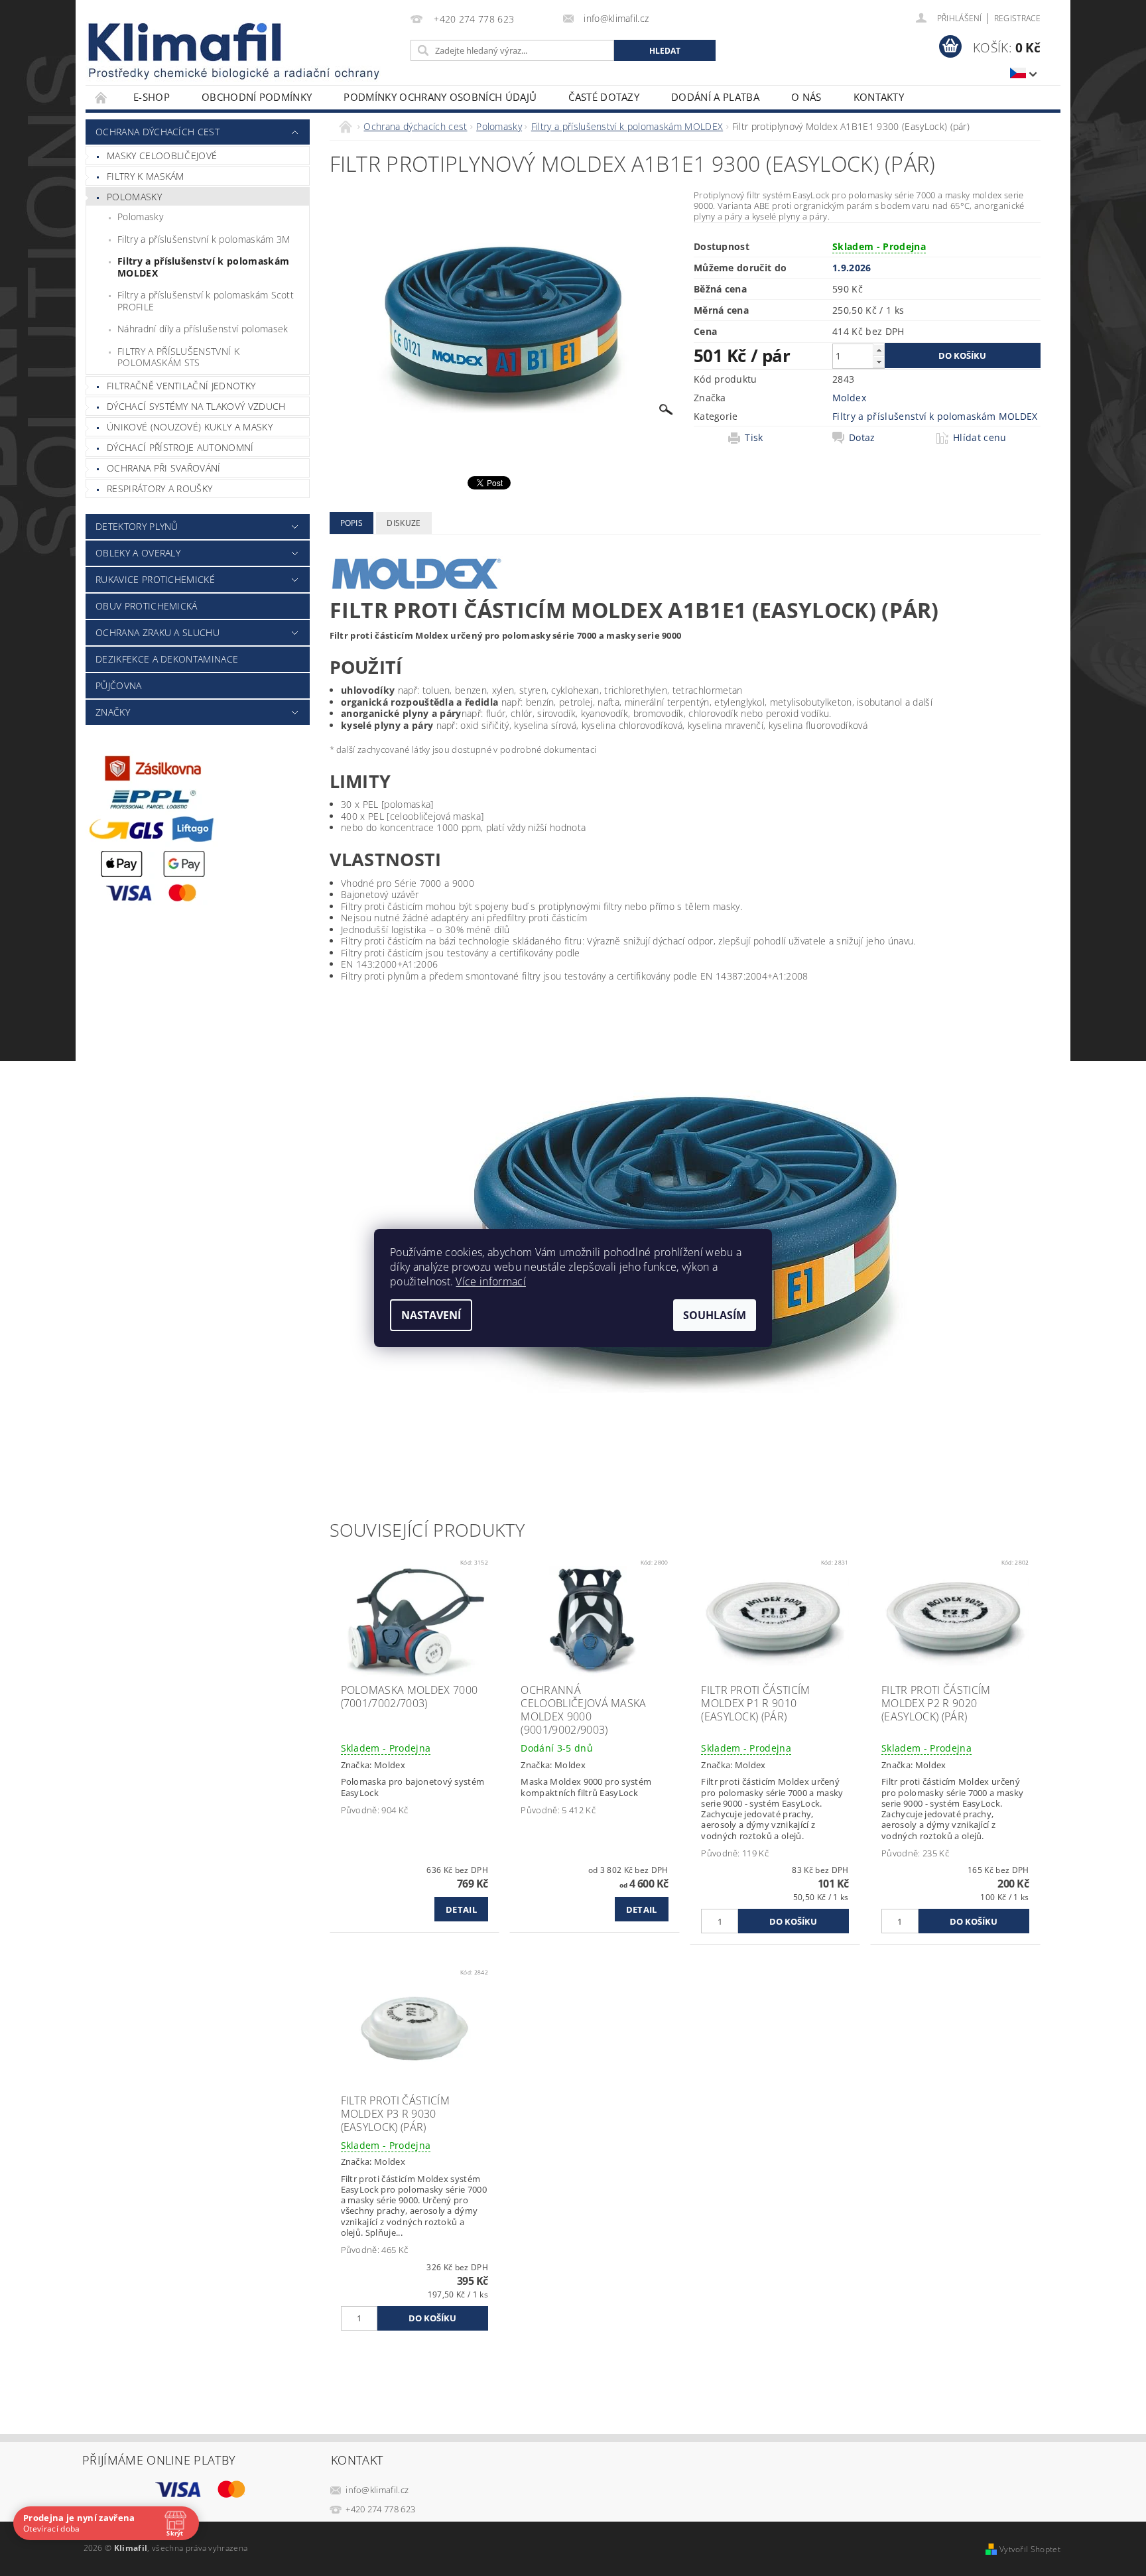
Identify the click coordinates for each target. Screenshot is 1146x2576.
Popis (352, 523)
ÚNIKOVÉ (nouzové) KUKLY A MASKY (190, 427)
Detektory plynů (137, 526)
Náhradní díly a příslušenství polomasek (203, 329)
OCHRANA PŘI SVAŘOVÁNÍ (164, 468)
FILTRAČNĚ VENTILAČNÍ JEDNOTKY (181, 386)
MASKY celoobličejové (162, 156)
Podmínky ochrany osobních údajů (440, 97)
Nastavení (431, 1315)
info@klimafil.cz (377, 2490)
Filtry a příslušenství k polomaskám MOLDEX (203, 267)
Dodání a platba (715, 97)
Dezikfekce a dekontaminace (167, 659)
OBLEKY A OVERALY (138, 553)
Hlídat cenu (980, 438)
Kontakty (879, 97)
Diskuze (404, 523)
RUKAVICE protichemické (155, 579)
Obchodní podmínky (257, 97)
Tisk (754, 438)
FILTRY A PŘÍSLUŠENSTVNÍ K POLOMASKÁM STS (178, 357)
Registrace (1017, 18)
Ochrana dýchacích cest (158, 132)
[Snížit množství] (879, 362)
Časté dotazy (604, 97)
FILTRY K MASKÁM (146, 176)
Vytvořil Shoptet (1030, 2549)
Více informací (490, 1281)
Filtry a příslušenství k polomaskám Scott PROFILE (206, 301)
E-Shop (152, 97)
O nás (806, 97)
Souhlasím (715, 1315)
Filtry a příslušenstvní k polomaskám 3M (204, 239)
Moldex (849, 398)
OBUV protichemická (147, 606)
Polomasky (134, 197)
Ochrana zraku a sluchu (158, 632)
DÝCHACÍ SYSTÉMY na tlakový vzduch (196, 406)
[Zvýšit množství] (879, 350)
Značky (113, 712)
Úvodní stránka (101, 97)
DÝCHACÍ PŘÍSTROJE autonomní (180, 447)
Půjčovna (119, 685)
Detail (461, 1909)
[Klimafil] (186, 42)
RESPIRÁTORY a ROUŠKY (159, 488)
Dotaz (862, 438)
